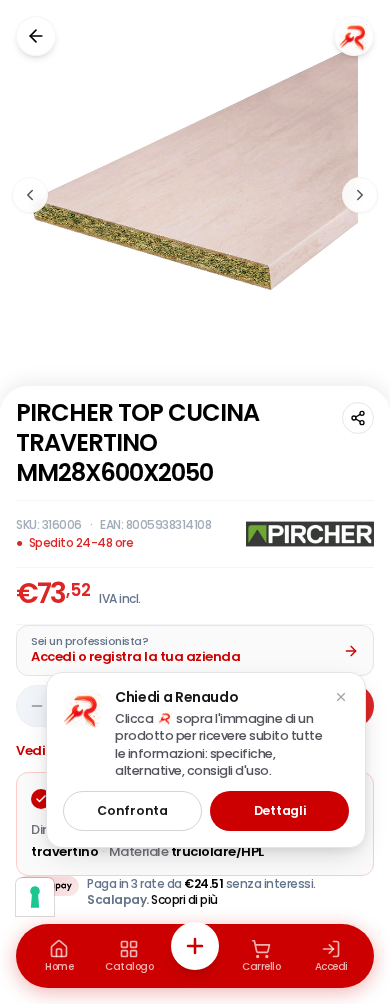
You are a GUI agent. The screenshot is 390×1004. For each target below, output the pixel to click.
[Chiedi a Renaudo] (354, 36)
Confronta (132, 810)
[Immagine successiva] (360, 195)
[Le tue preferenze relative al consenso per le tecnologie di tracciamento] (35, 897)
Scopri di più (184, 899)
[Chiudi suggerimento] (341, 697)
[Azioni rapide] (195, 946)
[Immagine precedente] (30, 195)
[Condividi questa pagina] (358, 418)
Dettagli (280, 810)
